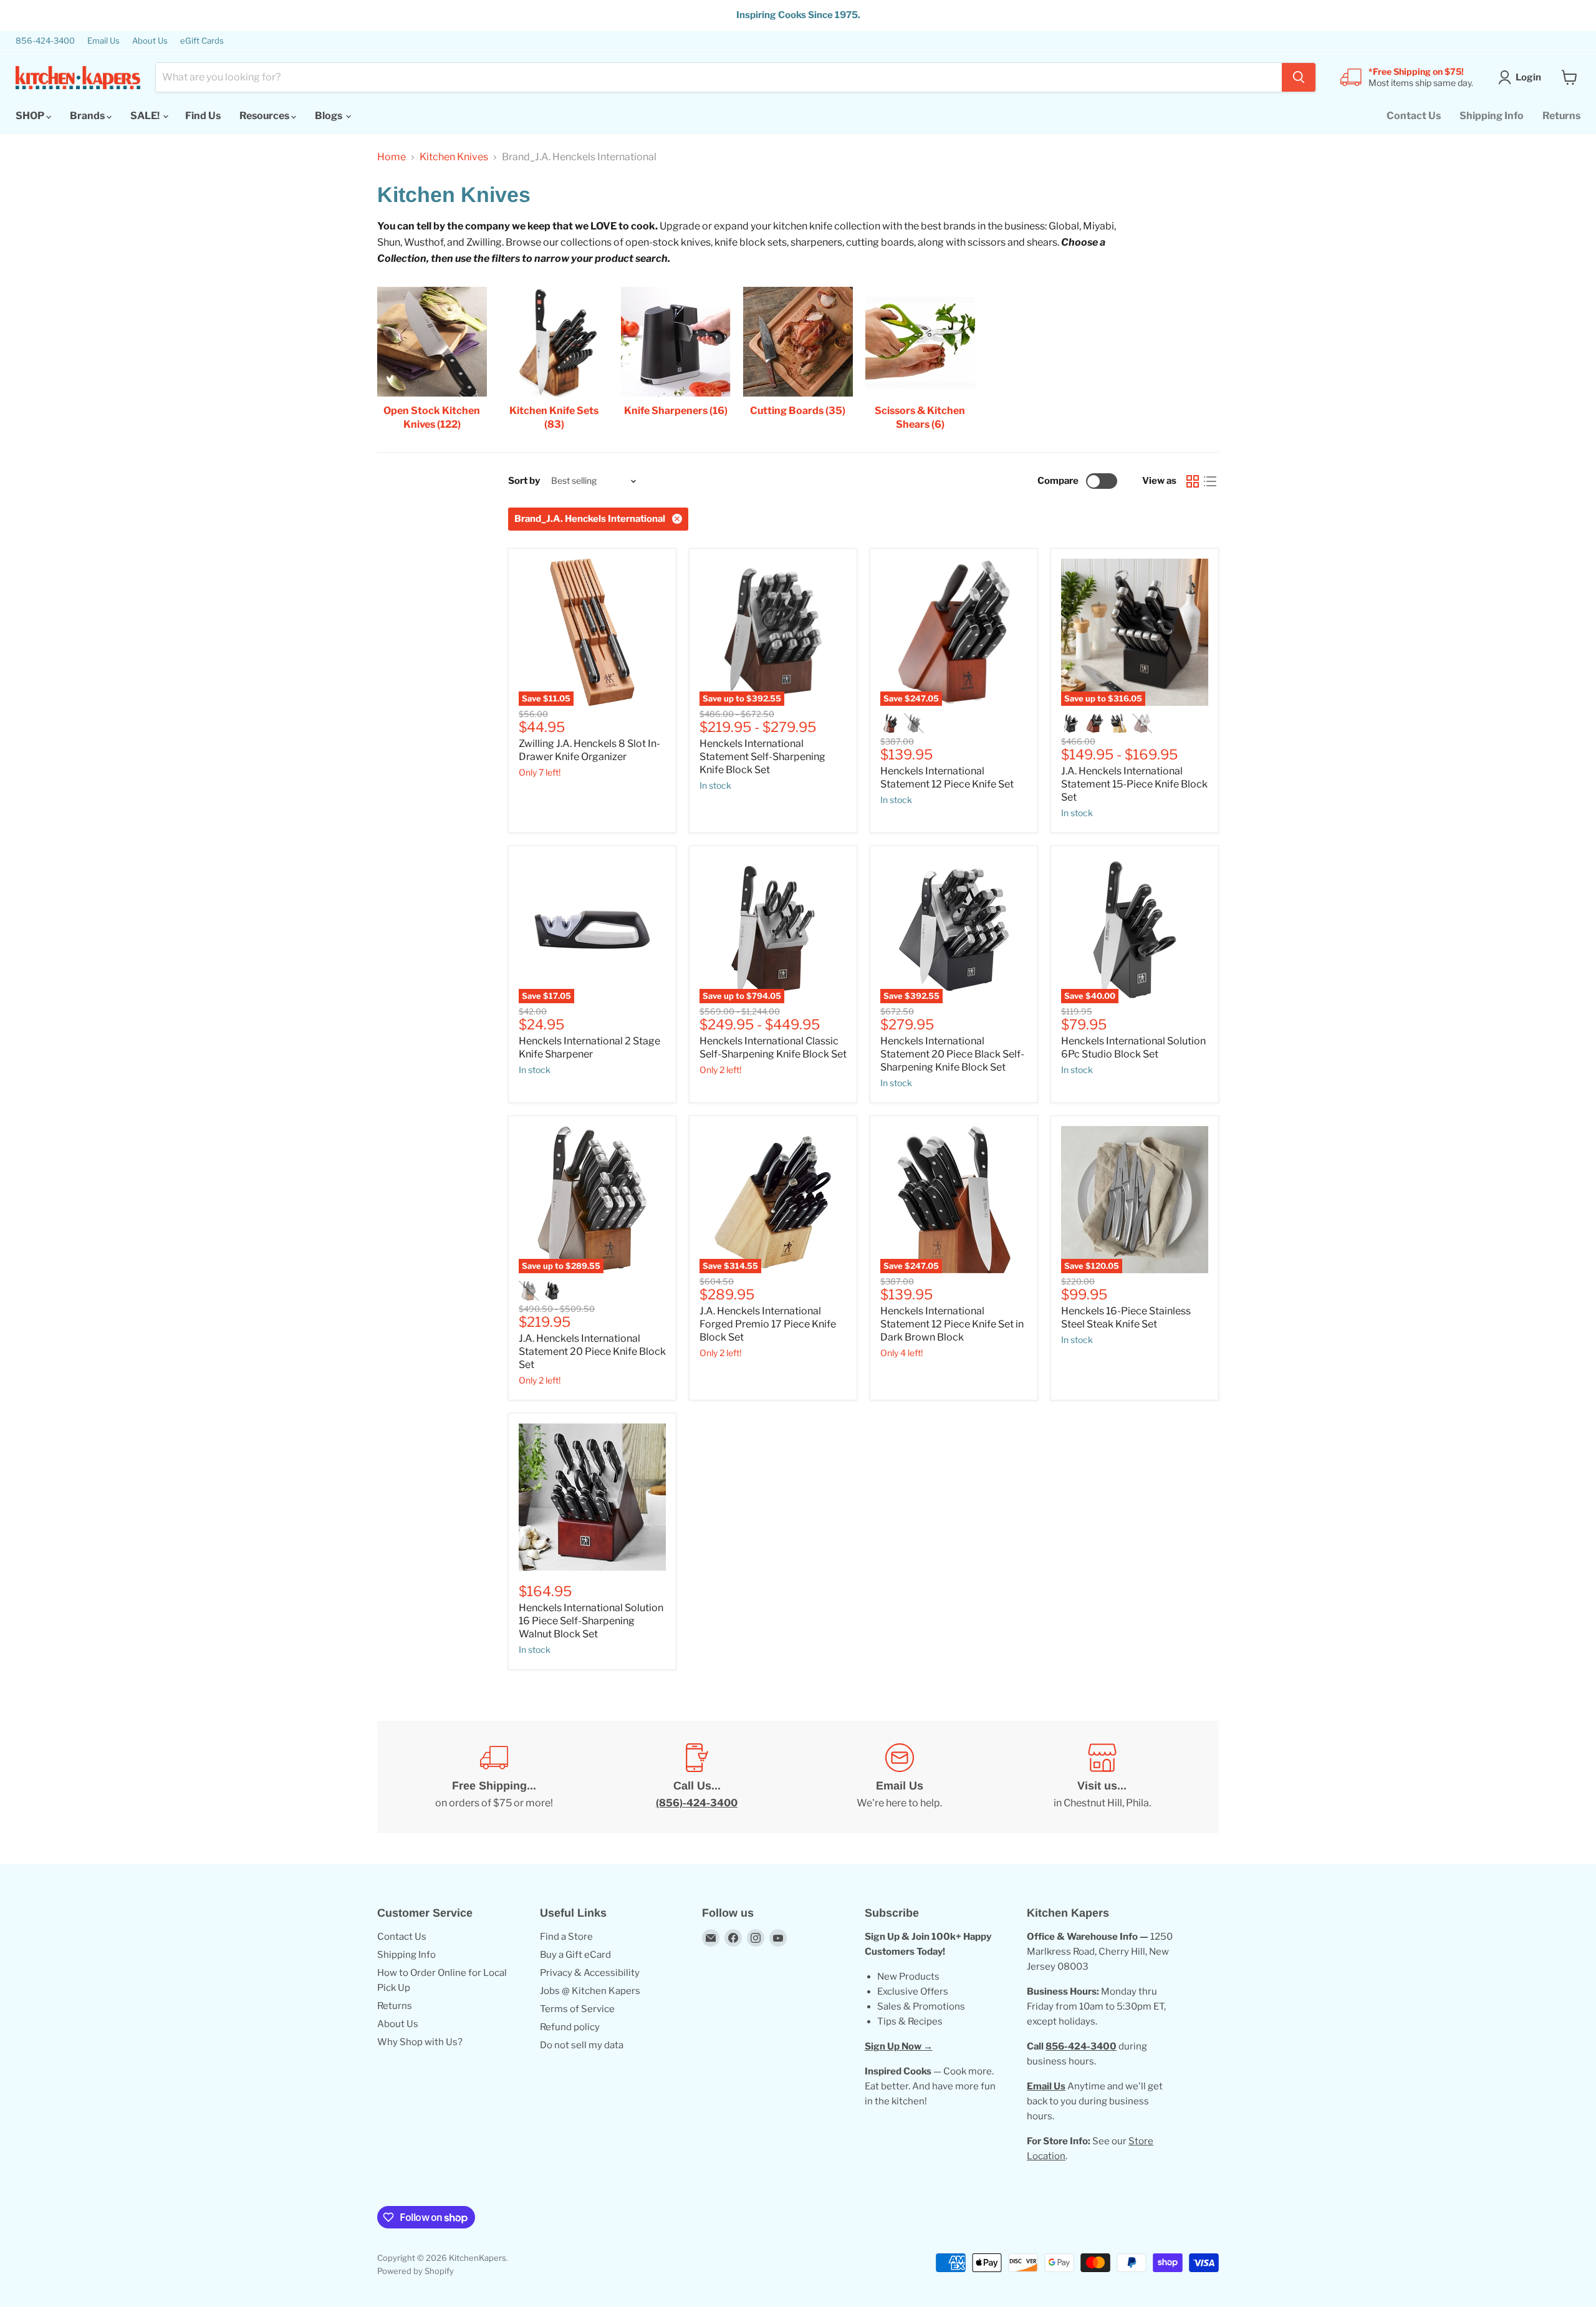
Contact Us (1414, 116)
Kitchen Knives (454, 157)
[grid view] (1193, 481)
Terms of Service (577, 2009)
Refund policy (570, 2027)
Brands (88, 116)
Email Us (103, 41)
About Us (150, 41)
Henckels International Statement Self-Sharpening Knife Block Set (762, 757)
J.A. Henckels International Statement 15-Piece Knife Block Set (1134, 784)
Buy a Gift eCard (575, 1955)
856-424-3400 (45, 41)
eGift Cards (202, 41)
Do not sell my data (582, 2045)
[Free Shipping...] (494, 1777)
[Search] (1299, 77)
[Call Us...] (697, 1777)
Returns (1561, 116)
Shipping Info (1492, 116)
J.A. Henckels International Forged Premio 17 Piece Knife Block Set (768, 1324)
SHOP (31, 116)
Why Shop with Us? (420, 2042)
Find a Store (566, 1937)
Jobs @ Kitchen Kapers (590, 1991)
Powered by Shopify (416, 2271)
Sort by (524, 481)
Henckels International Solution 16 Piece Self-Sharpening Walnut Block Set (591, 1621)
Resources (265, 116)
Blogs (329, 116)
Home (392, 157)
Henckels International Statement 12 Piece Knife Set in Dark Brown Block (952, 1324)
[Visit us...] (1102, 1777)
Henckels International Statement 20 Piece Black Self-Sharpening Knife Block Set (952, 1054)
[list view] (1210, 481)
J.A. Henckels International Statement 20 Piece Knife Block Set (592, 1351)
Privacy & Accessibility (590, 1973)
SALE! (146, 116)
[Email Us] (899, 1777)
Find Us (203, 116)
